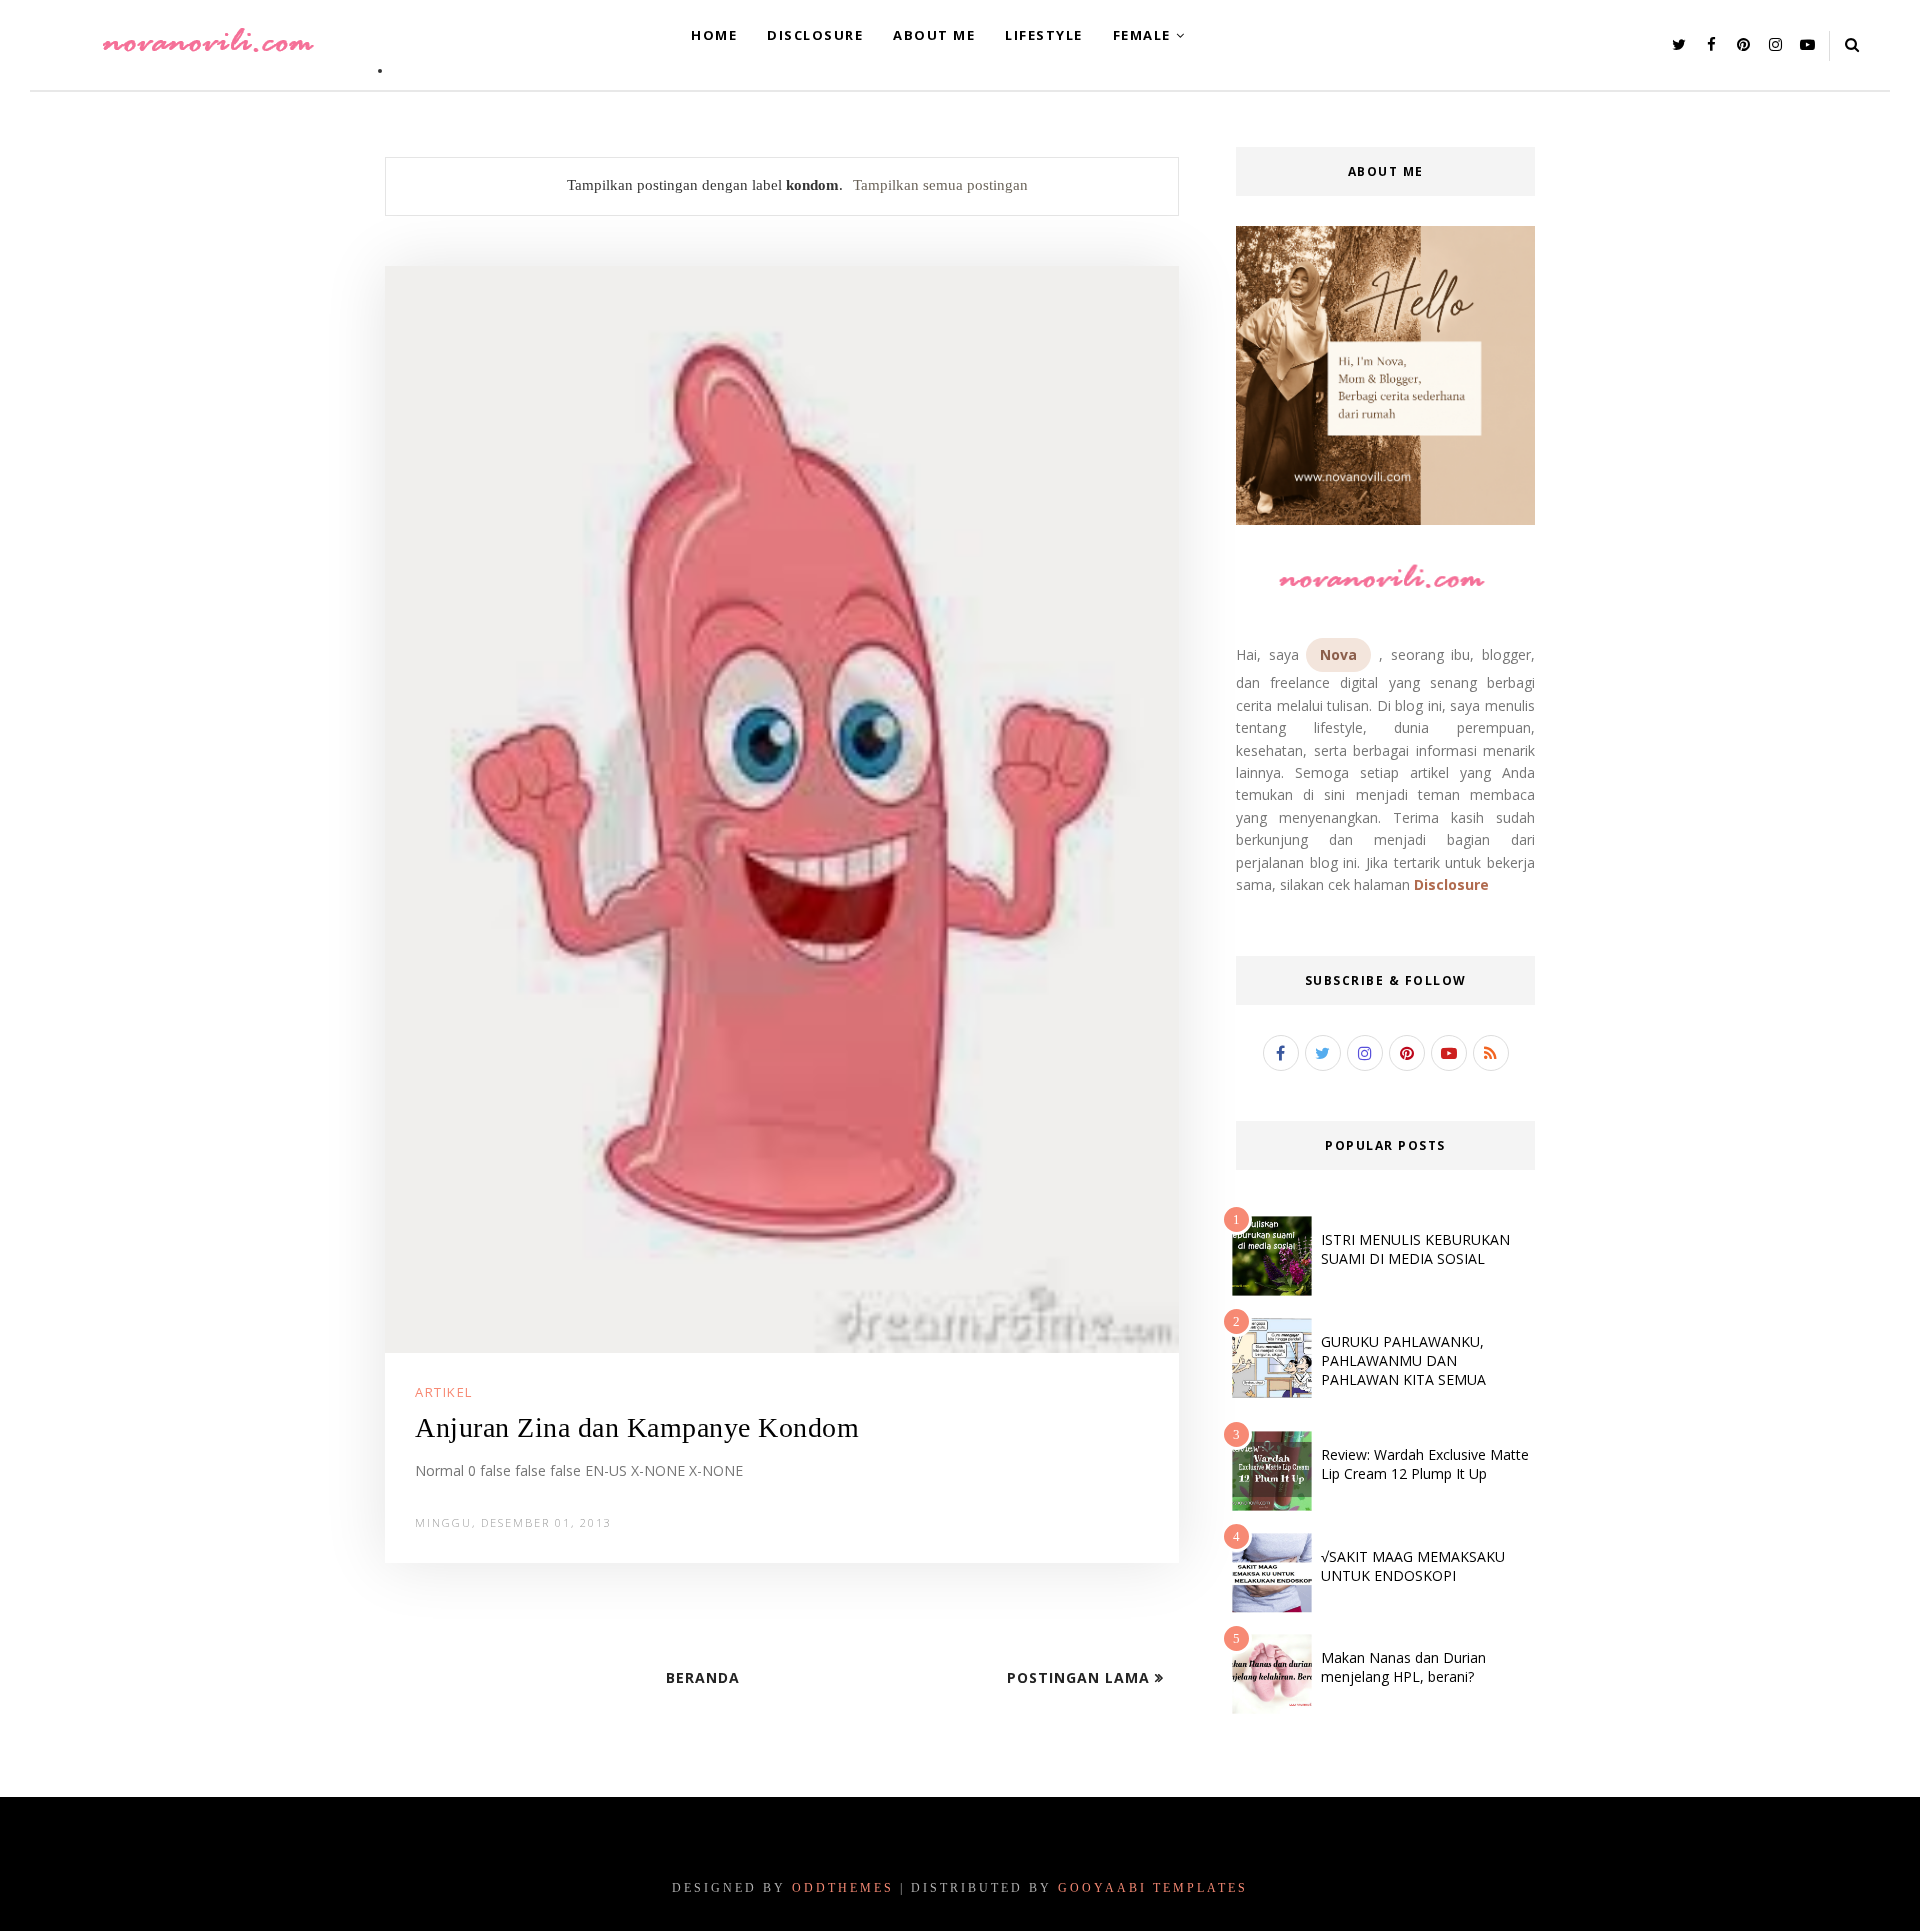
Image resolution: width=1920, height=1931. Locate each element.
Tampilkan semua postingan (940, 185)
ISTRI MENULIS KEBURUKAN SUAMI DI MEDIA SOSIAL (1415, 1249)
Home (714, 35)
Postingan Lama (1081, 1677)
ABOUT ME (934, 35)
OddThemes (843, 1888)
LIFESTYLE (1044, 35)
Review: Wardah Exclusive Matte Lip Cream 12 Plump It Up (1425, 1464)
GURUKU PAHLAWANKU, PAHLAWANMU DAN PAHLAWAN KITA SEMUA (1403, 1360)
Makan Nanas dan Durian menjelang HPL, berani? (1403, 1667)
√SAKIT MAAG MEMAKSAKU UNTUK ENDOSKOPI (1413, 1566)
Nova (1338, 654)
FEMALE (1142, 35)
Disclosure (1451, 884)
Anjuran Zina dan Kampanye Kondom (637, 1427)
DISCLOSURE (815, 35)
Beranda (703, 1677)
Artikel (444, 1392)
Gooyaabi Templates (1153, 1888)
